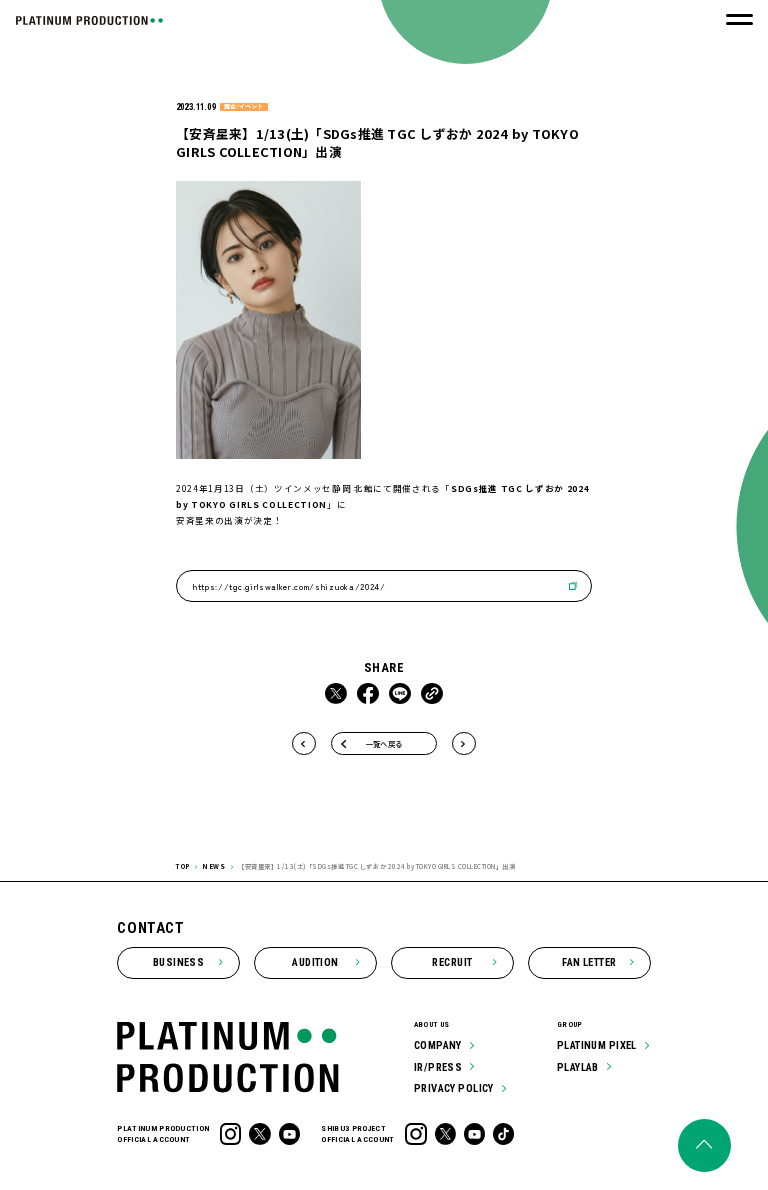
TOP (183, 866)
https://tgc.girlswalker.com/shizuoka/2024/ (289, 586)
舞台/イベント (243, 107)
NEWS (213, 866)
